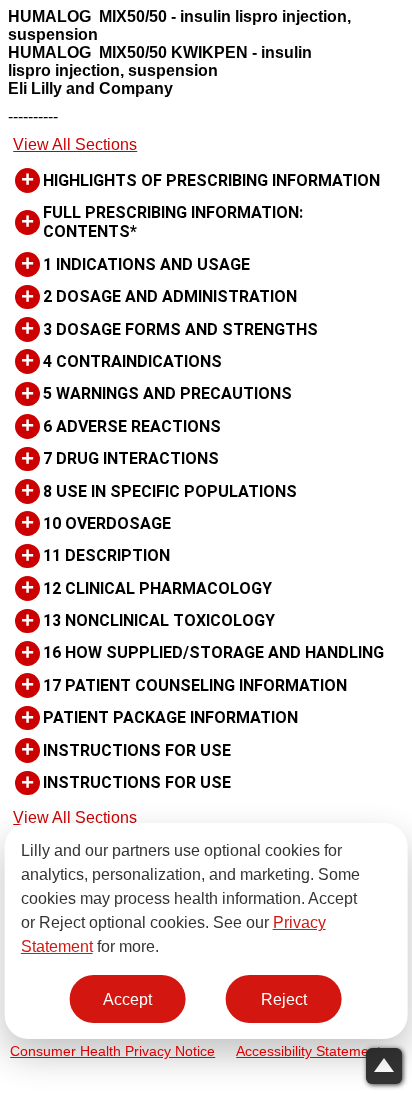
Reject (284, 999)
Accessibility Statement (308, 1051)
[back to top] (384, 1066)
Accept (127, 999)
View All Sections (75, 144)
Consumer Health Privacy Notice (112, 1051)
